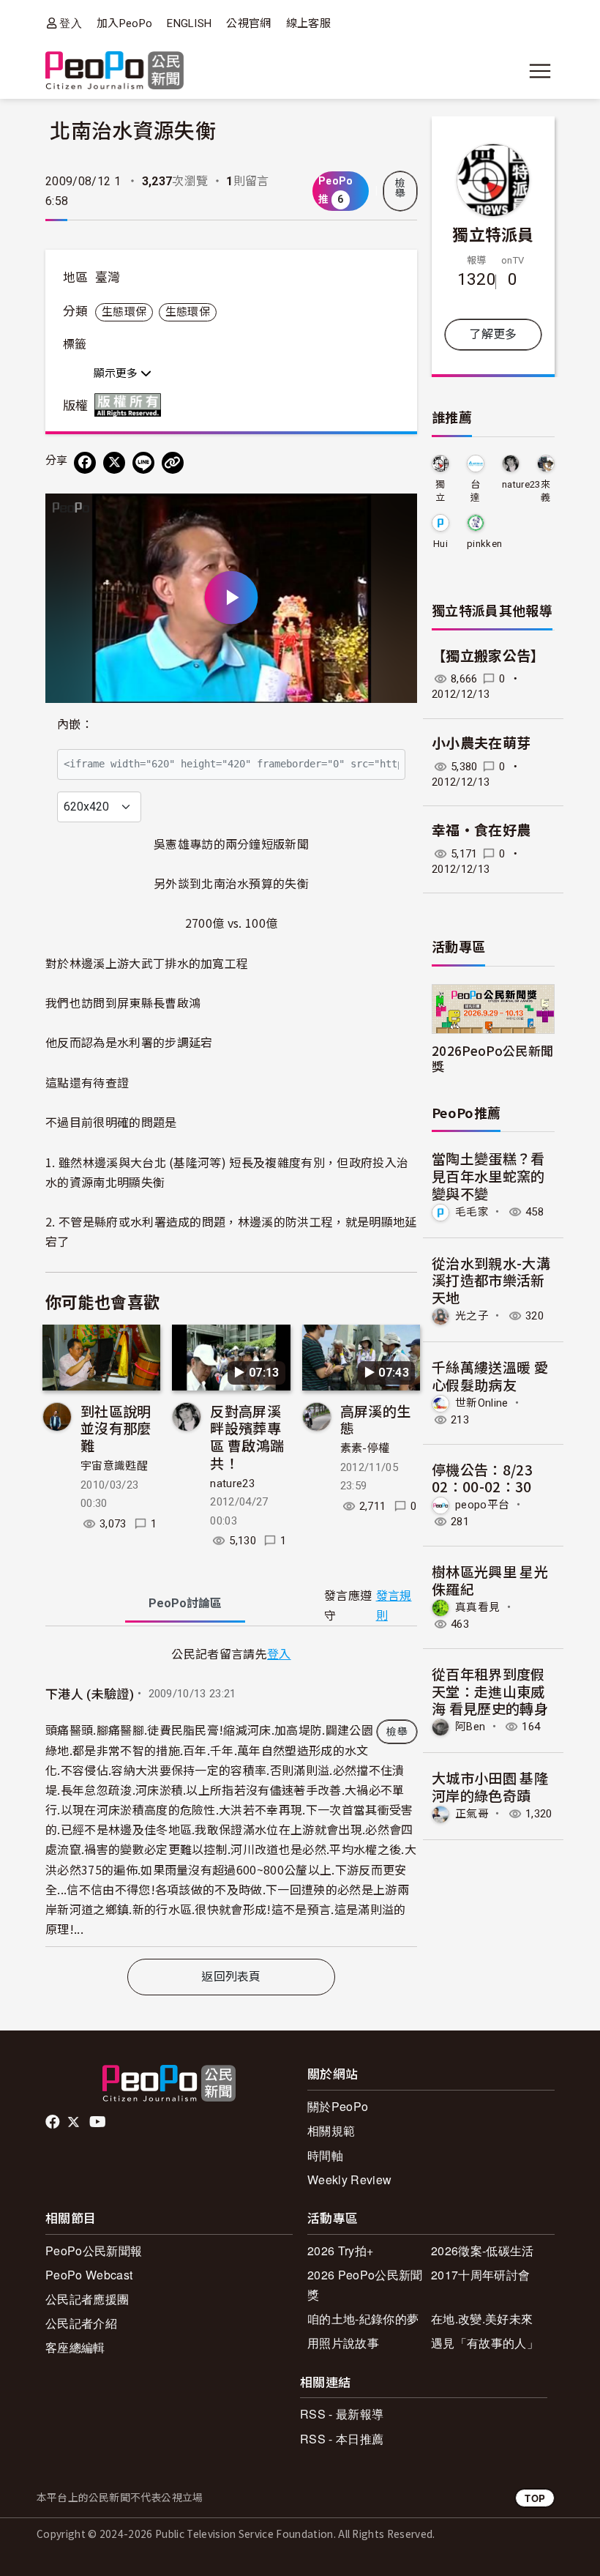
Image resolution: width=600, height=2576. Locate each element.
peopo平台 (482, 1505)
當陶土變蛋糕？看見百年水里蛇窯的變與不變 (488, 1176)
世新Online (482, 1402)
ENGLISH (189, 23)
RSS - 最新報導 (342, 2414)
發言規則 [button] (394, 1606)
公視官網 (248, 23)
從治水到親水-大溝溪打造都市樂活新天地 (491, 1280)
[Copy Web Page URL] (173, 463)
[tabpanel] (231, 1795)
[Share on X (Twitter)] (114, 463)
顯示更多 (117, 373)
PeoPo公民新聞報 (94, 2251)
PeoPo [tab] (185, 1603)
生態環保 (124, 312)
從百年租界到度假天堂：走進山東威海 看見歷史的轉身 (490, 1691)
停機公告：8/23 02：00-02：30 (482, 1478)
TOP (535, 2498)
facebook (54, 2122)
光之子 (472, 1316)
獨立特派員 (493, 234)
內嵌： (75, 725)
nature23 (232, 1484)
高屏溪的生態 (376, 1419)
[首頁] (115, 71)
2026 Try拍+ (340, 2251)
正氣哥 (472, 1814)
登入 (71, 23)
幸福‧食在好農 (481, 831)
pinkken (484, 544)
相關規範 (331, 2130)
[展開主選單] (540, 71)
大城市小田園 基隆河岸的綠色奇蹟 (490, 1786)
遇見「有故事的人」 (485, 2343)
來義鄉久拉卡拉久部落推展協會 (545, 492)
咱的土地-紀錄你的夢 (363, 2319)
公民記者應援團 (87, 2299)
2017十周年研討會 (480, 2275)
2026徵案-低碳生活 (483, 2251)
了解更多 (493, 334)
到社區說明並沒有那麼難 (116, 1428)
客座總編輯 (75, 2347)
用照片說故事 (343, 2343)
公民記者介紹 (81, 2323)
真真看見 (477, 1607)
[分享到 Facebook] (85, 463)
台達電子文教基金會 (475, 492)
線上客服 (308, 23)
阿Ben (470, 1727)
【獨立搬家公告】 (488, 656)
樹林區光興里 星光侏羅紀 (490, 1580)
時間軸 (325, 2155)
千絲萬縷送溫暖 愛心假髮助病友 (490, 1376)
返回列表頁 (231, 1977)
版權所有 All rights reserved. (131, 405)
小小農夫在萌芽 (481, 744)
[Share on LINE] (143, 463)
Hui (440, 544)
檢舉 (400, 188)
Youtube (99, 2122)
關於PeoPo (338, 2106)
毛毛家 (472, 1212)
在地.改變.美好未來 (482, 2319)
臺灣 (108, 278)
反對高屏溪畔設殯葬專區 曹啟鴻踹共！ (247, 1437)
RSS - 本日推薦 (342, 2439)
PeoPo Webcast (89, 2275)
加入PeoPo (124, 23)
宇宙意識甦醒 (114, 1466)
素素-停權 (365, 1448)
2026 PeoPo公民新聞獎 (365, 2285)
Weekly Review (349, 2179)
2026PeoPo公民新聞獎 (492, 1058)
